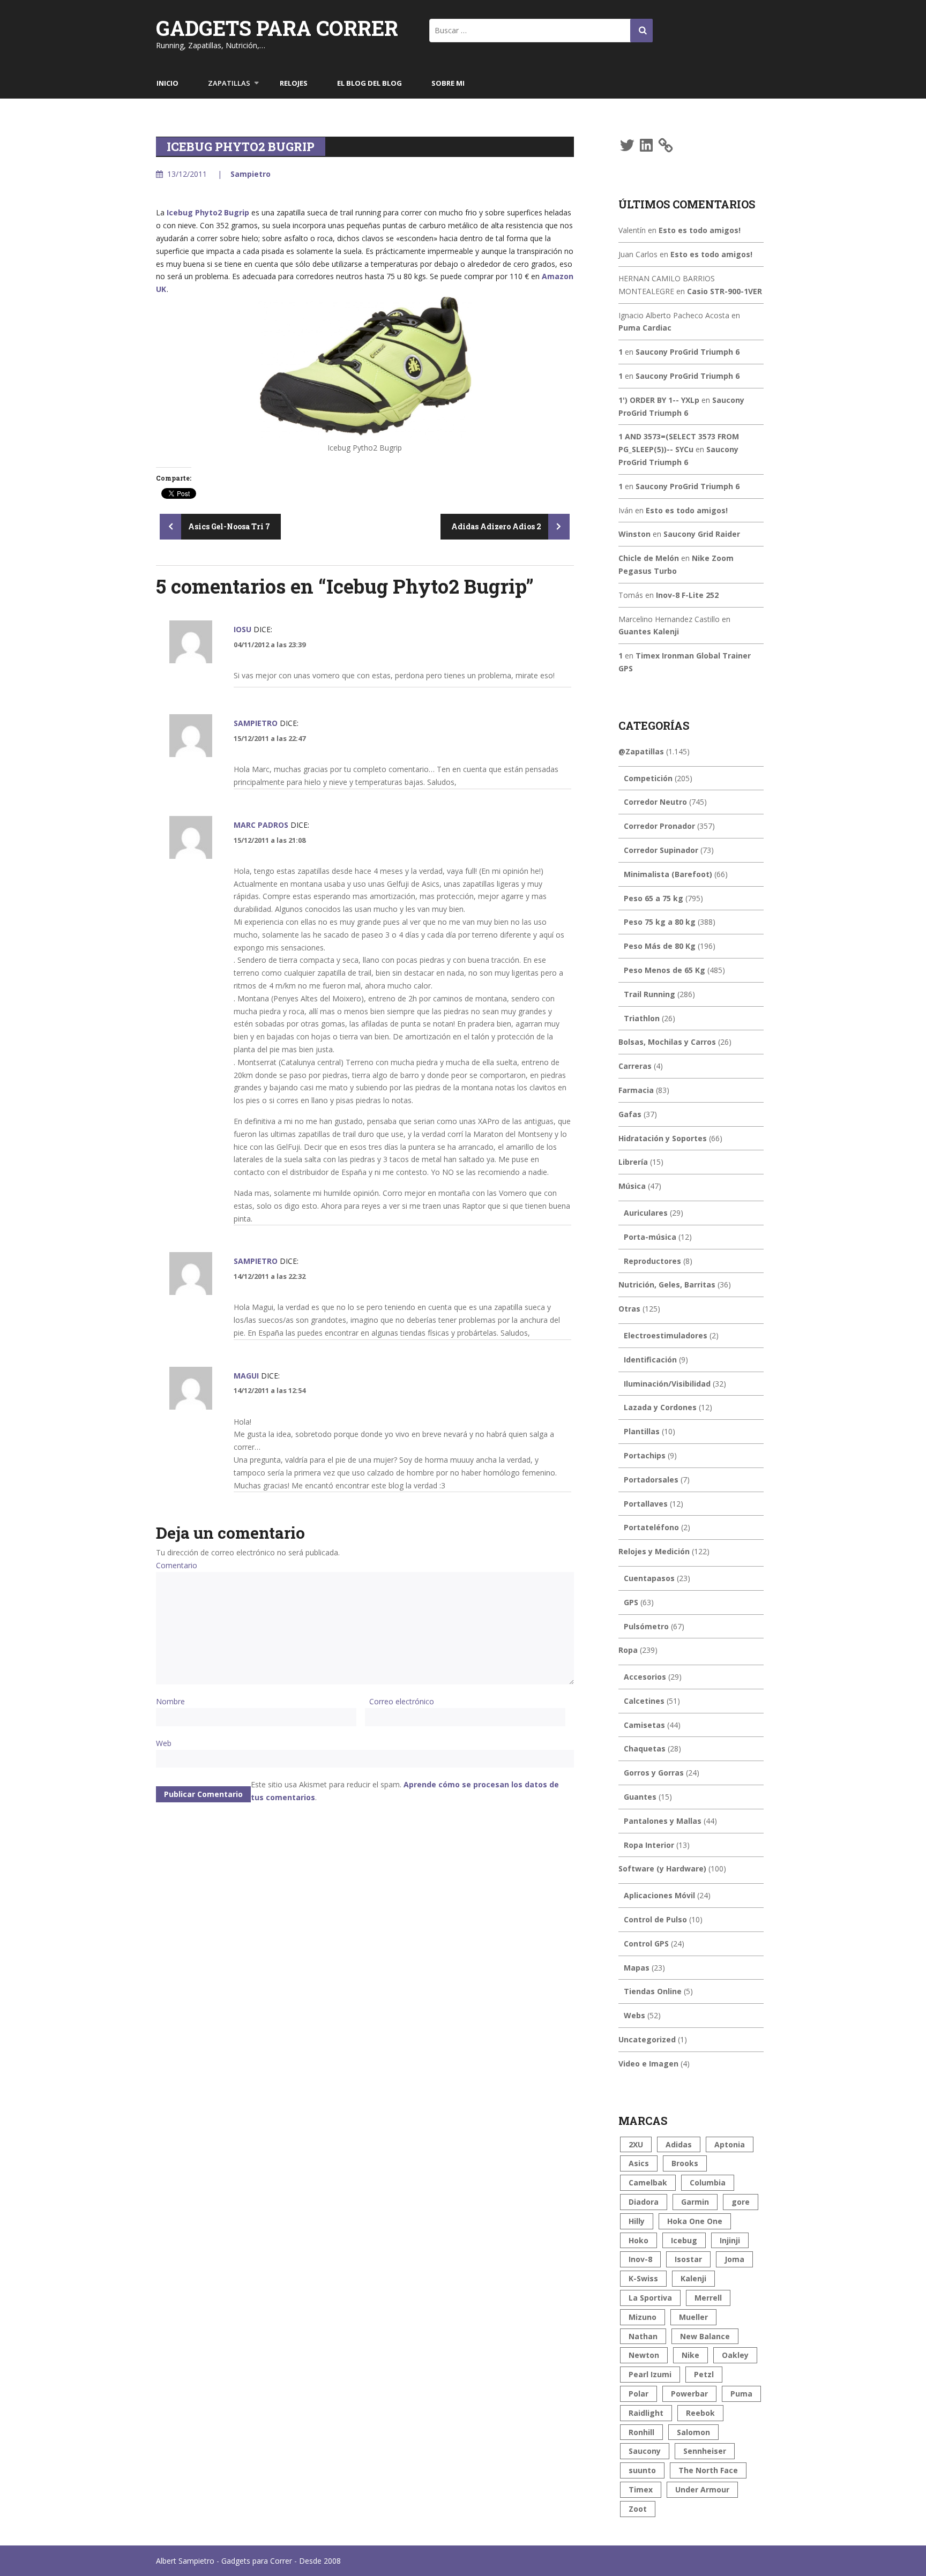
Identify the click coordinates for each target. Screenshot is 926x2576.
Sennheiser (705, 2451)
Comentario (177, 1565)
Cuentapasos (649, 1578)
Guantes (640, 1797)
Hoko (639, 2240)
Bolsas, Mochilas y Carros (667, 1042)
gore (741, 2202)
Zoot (638, 2509)
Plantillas (642, 1431)
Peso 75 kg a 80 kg (660, 922)
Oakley (735, 2355)
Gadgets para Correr (277, 28)
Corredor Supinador (661, 850)
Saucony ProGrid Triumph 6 (688, 352)
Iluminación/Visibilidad (667, 1384)
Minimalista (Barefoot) (668, 874)
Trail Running (649, 994)
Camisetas (644, 1725)
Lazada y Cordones (660, 1407)
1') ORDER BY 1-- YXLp (659, 400)
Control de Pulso (655, 1919)
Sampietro (251, 174)
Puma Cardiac (645, 328)
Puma (741, 2394)
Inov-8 (640, 2259)
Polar (639, 2394)
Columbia (708, 2182)
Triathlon (642, 1018)
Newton (644, 2355)
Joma (734, 2259)
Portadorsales (651, 1480)
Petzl (704, 2374)
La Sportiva (650, 2298)
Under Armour (702, 2489)
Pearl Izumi (650, 2374)
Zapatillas (229, 83)
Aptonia (730, 2144)
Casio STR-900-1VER (725, 291)
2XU (636, 2144)
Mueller (693, 2317)
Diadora (644, 2202)
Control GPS (646, 1944)
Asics (639, 2163)
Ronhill (641, 2432)
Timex (641, 2489)
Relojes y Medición (654, 1551)
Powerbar (689, 2394)
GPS (631, 1602)
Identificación (650, 1360)
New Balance (705, 2336)
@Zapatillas (641, 751)
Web (164, 1743)
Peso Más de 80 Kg (660, 946)
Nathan (643, 2336)
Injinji (730, 2240)
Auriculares (646, 1213)
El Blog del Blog (369, 83)
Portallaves (646, 1504)
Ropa (628, 1650)
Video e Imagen (648, 2064)
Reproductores (652, 1261)
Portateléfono (651, 1527)
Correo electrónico (402, 1701)
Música (632, 1186)
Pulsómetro (646, 1626)
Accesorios (645, 1677)
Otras (629, 1309)
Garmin (695, 2202)
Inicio (167, 83)
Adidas (679, 2144)
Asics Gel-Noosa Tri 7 (228, 526)
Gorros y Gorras (654, 1773)
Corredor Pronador (659, 826)
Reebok (700, 2413)
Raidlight (646, 2413)
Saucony (645, 2451)
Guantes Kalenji (649, 631)
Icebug (684, 2240)
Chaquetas (645, 1748)
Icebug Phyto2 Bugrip (208, 212)
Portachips (645, 1455)
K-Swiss (643, 2278)
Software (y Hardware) (662, 1869)
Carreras (635, 1066)
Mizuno (643, 2317)
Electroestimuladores (666, 1335)
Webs (634, 2015)
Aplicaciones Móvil (659, 1895)
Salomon (693, 2432)
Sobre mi (448, 83)
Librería (633, 1162)
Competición (648, 778)
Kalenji (693, 2278)
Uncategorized (647, 2039)
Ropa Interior (649, 1845)
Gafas (630, 1114)
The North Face (708, 2470)
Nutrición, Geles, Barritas (667, 1285)
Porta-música (650, 1237)
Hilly (637, 2221)
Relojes (294, 83)
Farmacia (636, 1090)
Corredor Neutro (655, 802)
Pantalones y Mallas (663, 1821)
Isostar (688, 2259)
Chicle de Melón (649, 558)
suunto (642, 2470)
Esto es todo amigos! (700, 230)
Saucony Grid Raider (702, 534)
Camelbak (648, 2182)
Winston (634, 534)
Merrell (708, 2298)
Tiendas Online (653, 1991)
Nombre (170, 1701)
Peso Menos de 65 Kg (664, 970)
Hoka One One (695, 2221)
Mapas (637, 1968)
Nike (690, 2355)
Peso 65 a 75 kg (654, 898)
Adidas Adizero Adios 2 (497, 526)
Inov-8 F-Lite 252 (687, 595)
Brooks (685, 2163)
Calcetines (644, 1701)
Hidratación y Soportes (663, 1138)
